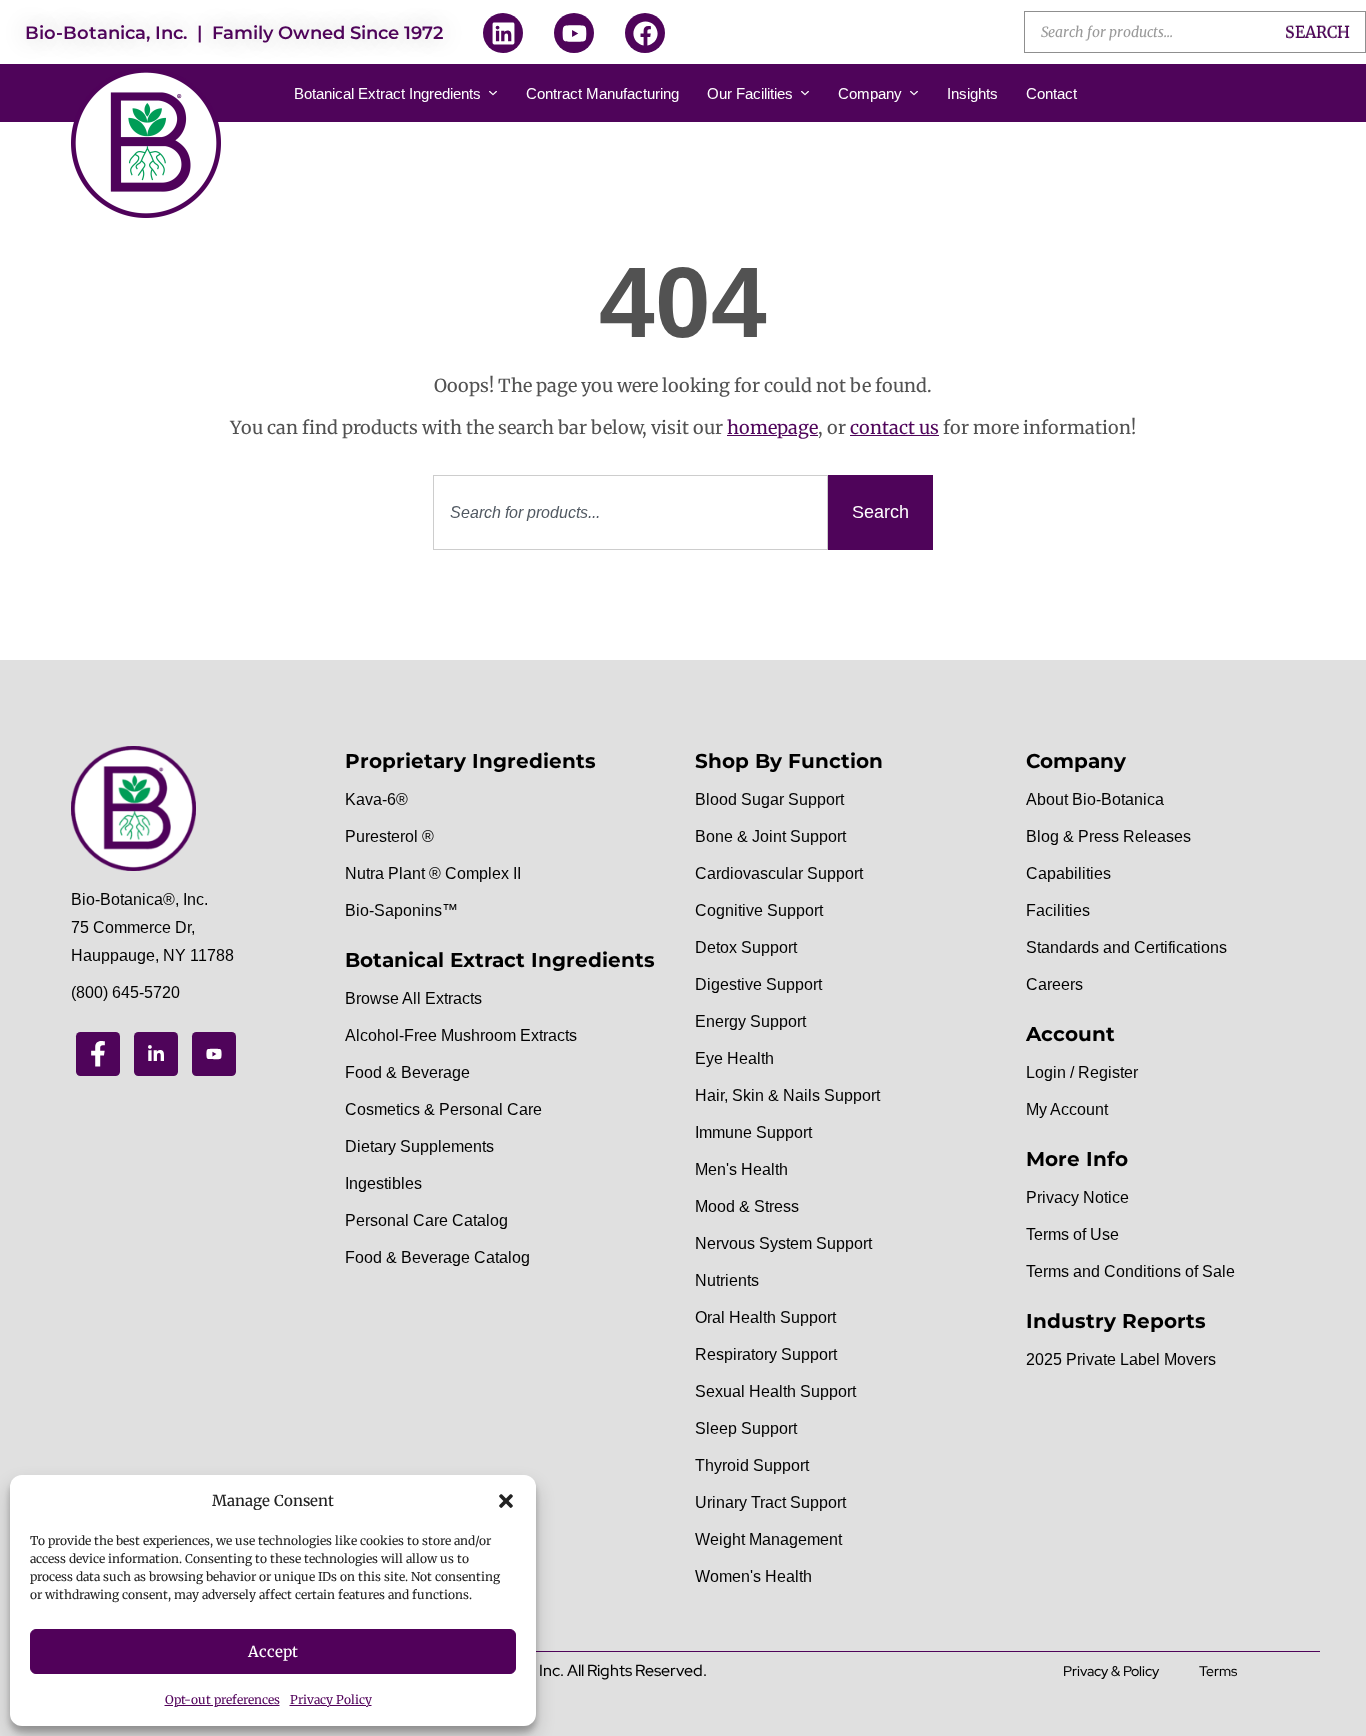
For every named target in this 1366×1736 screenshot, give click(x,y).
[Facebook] (645, 33)
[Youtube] (574, 33)
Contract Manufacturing (602, 93)
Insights (972, 93)
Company (870, 93)
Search (1317, 32)
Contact (1051, 93)
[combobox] (630, 512)
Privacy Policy (331, 1699)
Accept (273, 1651)
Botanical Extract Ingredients (387, 93)
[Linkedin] (503, 33)
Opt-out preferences (222, 1699)
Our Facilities (750, 93)
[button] (506, 1501)
